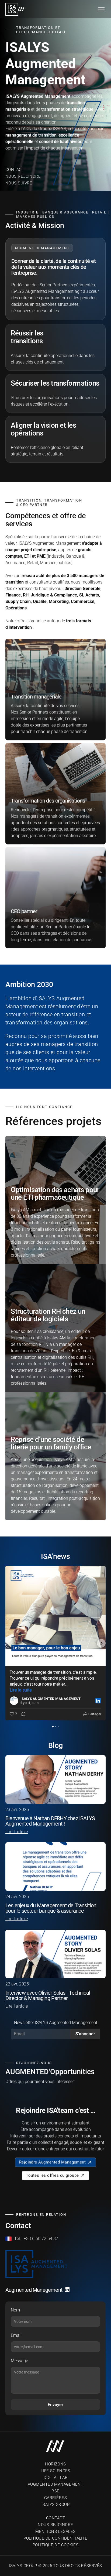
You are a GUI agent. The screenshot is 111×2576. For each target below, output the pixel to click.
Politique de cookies (55, 2545)
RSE (55, 2491)
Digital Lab (55, 2478)
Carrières (55, 2498)
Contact (15, 170)
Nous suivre (19, 183)
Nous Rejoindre (23, 176)
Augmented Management (55, 2484)
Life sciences (55, 2471)
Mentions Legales (55, 2532)
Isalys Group (55, 2505)
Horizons (55, 2464)
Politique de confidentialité (55, 2538)
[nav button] (101, 9)
